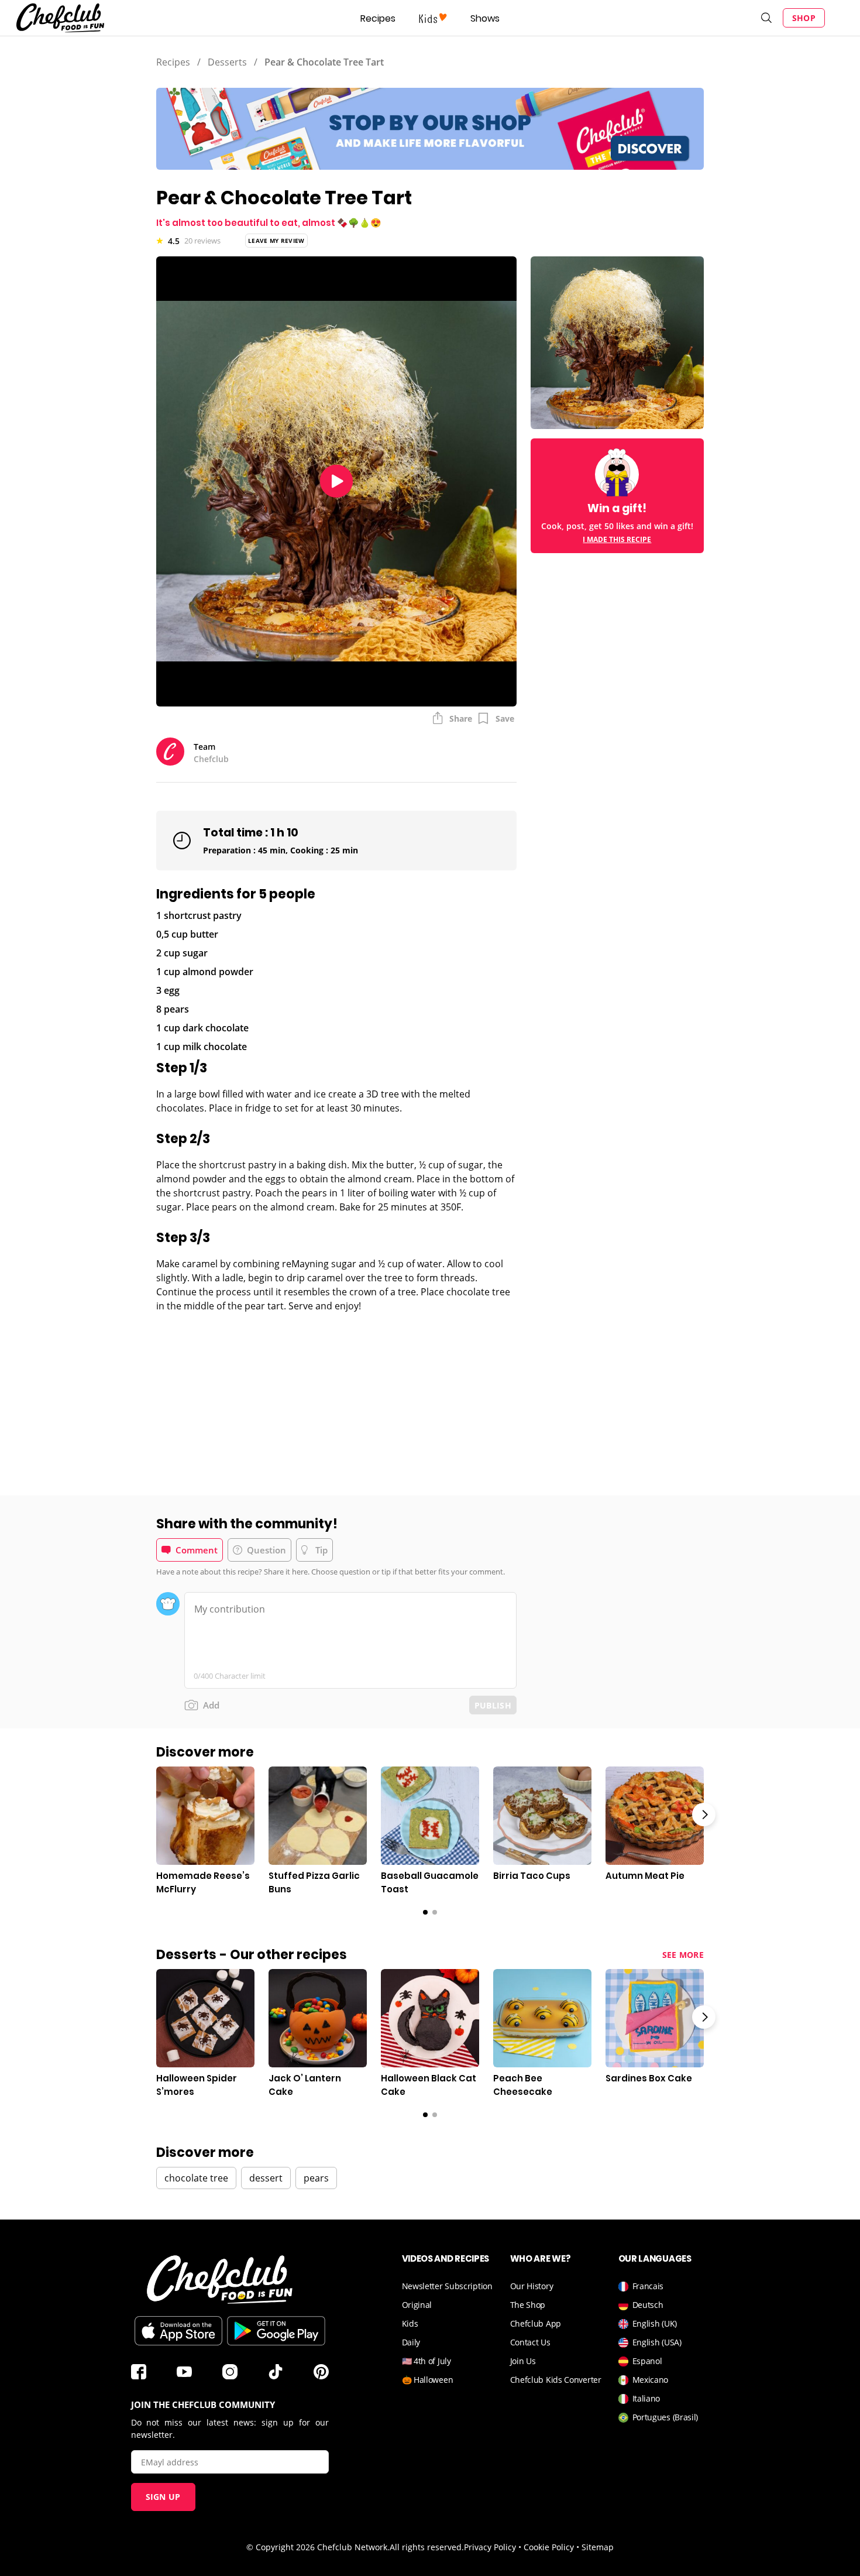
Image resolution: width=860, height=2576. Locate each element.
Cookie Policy (549, 2547)
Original (417, 2305)
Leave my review (276, 241)
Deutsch (648, 2305)
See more (683, 1955)
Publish (493, 1705)
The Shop (528, 2305)
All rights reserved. (427, 2547)
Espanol (647, 2361)
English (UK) (655, 2323)
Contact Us (530, 2342)
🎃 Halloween (428, 2380)
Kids (410, 2323)
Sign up (163, 2497)
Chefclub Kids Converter (556, 2380)
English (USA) (657, 2342)
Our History (532, 2286)
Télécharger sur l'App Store (178, 2331)
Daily (411, 2342)
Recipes (378, 18)
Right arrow (704, 1814)
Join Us (523, 2361)
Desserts (227, 62)
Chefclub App (536, 2323)
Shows (485, 18)
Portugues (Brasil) (665, 2417)
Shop (804, 18)
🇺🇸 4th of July (426, 2361)
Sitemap (598, 2547)
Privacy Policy (490, 2547)
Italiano (646, 2398)
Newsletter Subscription (447, 2286)
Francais (648, 2286)
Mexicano (651, 2380)
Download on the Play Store (276, 2331)
